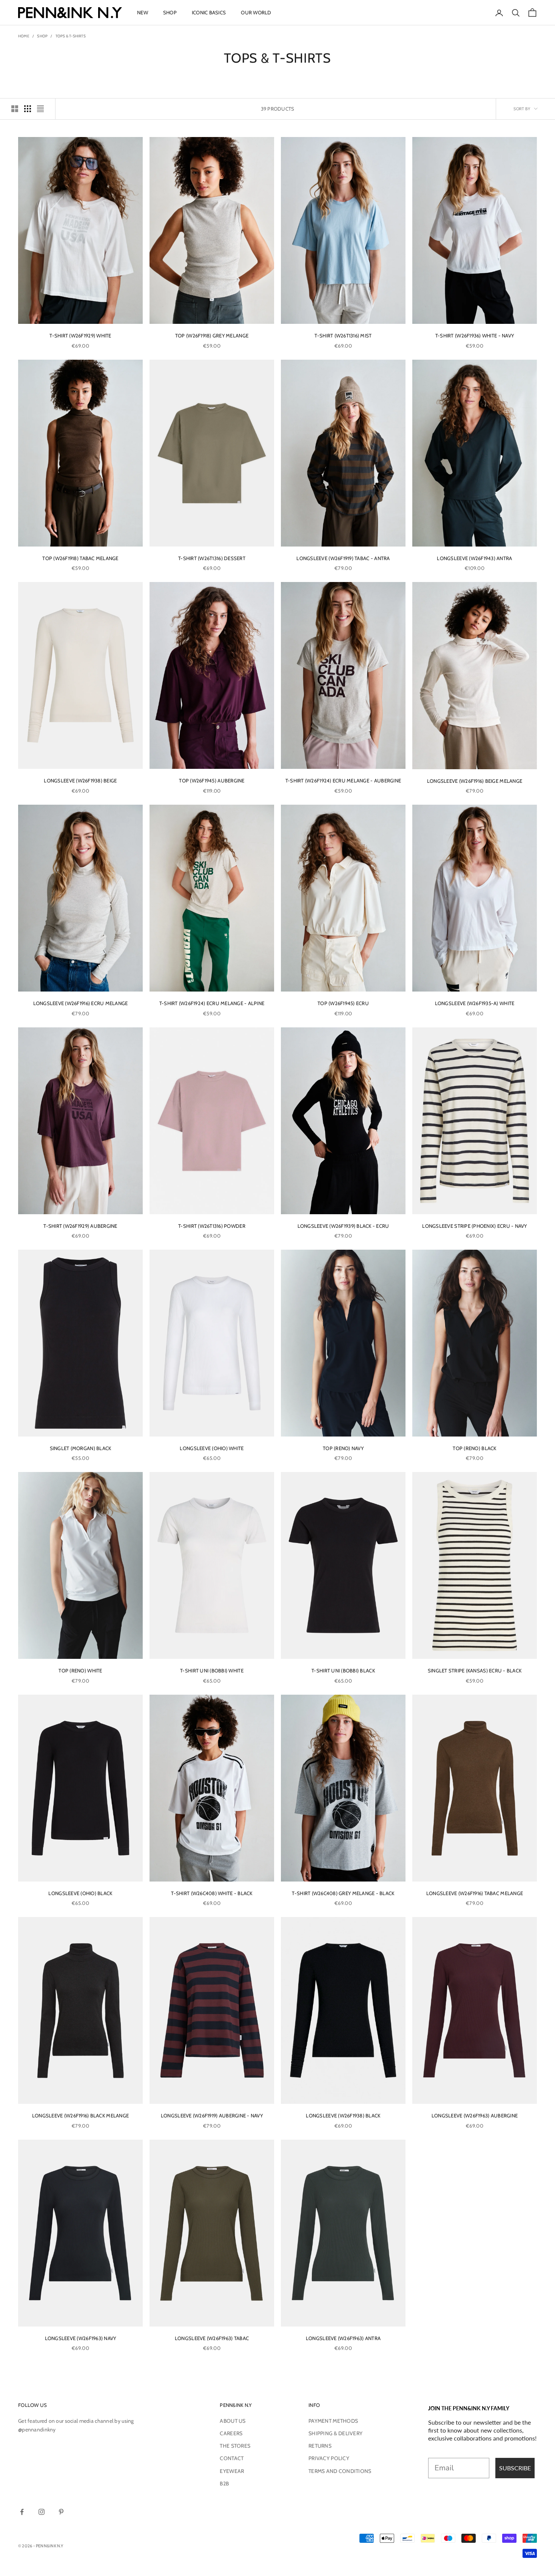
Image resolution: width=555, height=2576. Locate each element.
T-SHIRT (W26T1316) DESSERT (212, 558)
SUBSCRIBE (515, 2468)
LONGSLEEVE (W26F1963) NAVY (81, 2338)
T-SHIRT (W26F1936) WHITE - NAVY (475, 336)
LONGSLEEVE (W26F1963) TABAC (212, 2338)
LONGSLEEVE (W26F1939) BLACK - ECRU (343, 1226)
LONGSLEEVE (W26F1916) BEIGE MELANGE (475, 781)
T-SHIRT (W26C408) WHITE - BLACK (212, 1893)
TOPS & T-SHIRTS (71, 36)
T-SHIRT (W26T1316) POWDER (212, 1226)
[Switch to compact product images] (40, 109)
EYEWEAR (232, 2471)
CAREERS (231, 2433)
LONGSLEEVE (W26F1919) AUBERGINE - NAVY (212, 2116)
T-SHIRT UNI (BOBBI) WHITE (212, 1671)
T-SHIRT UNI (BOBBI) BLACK (343, 1671)
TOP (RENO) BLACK (474, 1448)
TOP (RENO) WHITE (80, 1671)
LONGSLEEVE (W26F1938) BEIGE (80, 781)
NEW (143, 12)
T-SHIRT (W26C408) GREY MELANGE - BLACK (343, 1893)
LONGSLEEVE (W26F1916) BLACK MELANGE (80, 2116)
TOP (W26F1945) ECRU (343, 1003)
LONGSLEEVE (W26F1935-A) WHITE (475, 1003)
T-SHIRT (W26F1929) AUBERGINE (80, 1226)
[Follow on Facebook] (22, 2512)
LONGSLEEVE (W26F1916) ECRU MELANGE (81, 1003)
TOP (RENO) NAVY (343, 1448)
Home (24, 36)
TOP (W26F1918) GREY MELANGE (212, 336)
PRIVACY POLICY (329, 2458)
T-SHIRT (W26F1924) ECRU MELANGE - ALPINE (212, 1003)
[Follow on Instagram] (42, 2512)
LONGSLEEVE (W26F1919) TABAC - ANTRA (343, 558)
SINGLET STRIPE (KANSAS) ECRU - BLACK (475, 1671)
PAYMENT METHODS (333, 2421)
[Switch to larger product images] (15, 109)
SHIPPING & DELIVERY (335, 2433)
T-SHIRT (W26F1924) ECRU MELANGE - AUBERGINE (343, 781)
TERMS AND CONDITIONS (340, 2471)
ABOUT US (233, 2421)
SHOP (170, 12)
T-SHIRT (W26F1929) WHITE (80, 336)
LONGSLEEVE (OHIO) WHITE (212, 1448)
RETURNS (320, 2446)
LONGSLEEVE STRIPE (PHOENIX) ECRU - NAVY (474, 1226)
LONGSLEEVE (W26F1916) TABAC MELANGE (475, 1893)
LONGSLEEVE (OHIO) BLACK (80, 1893)
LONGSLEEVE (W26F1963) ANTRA (343, 2338)
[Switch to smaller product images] (28, 109)
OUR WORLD (256, 12)
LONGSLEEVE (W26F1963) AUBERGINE (475, 2116)
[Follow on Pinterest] (61, 2512)
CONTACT (232, 2458)
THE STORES (235, 2446)
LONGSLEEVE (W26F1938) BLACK (343, 2116)
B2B (224, 2484)
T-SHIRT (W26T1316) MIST (343, 336)
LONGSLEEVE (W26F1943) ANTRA (474, 558)
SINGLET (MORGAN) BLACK (81, 1448)
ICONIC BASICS (209, 12)
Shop (42, 36)
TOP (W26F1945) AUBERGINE (212, 781)
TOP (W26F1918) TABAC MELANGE (80, 558)
